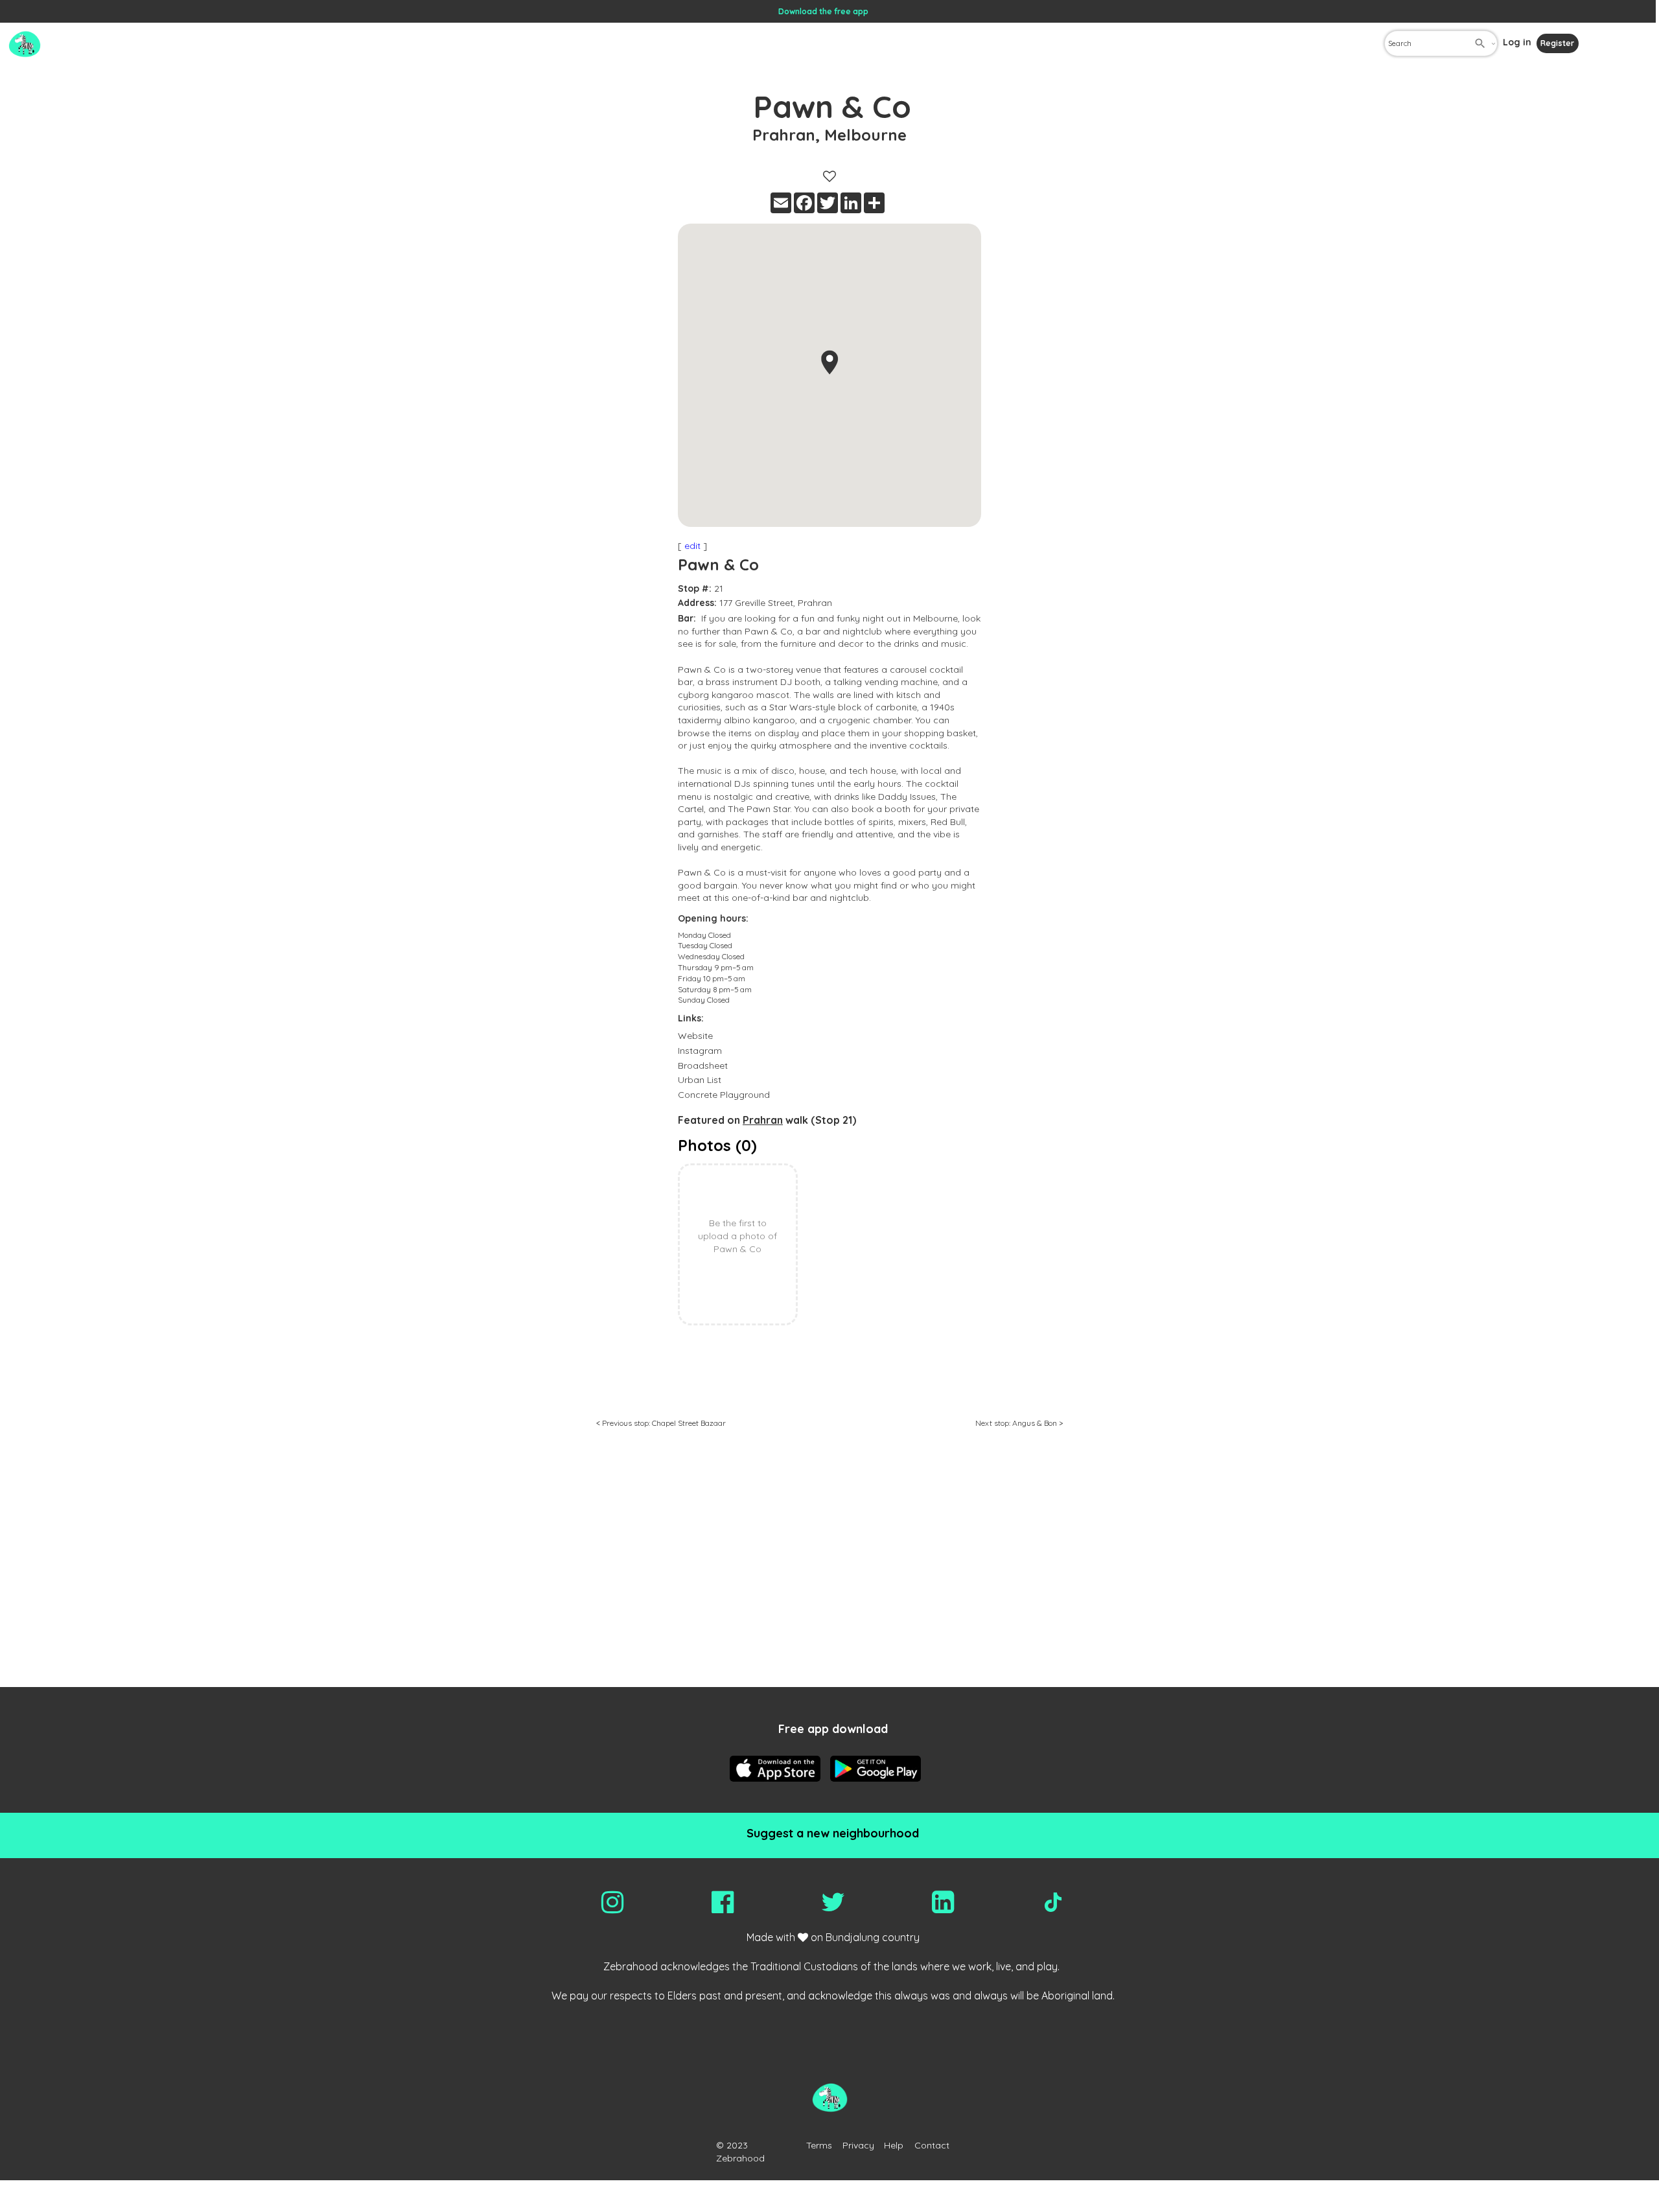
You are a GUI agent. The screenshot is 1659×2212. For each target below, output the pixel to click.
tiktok (1053, 1902)
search (1480, 43)
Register (1557, 43)
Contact (932, 2145)
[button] (829, 362)
